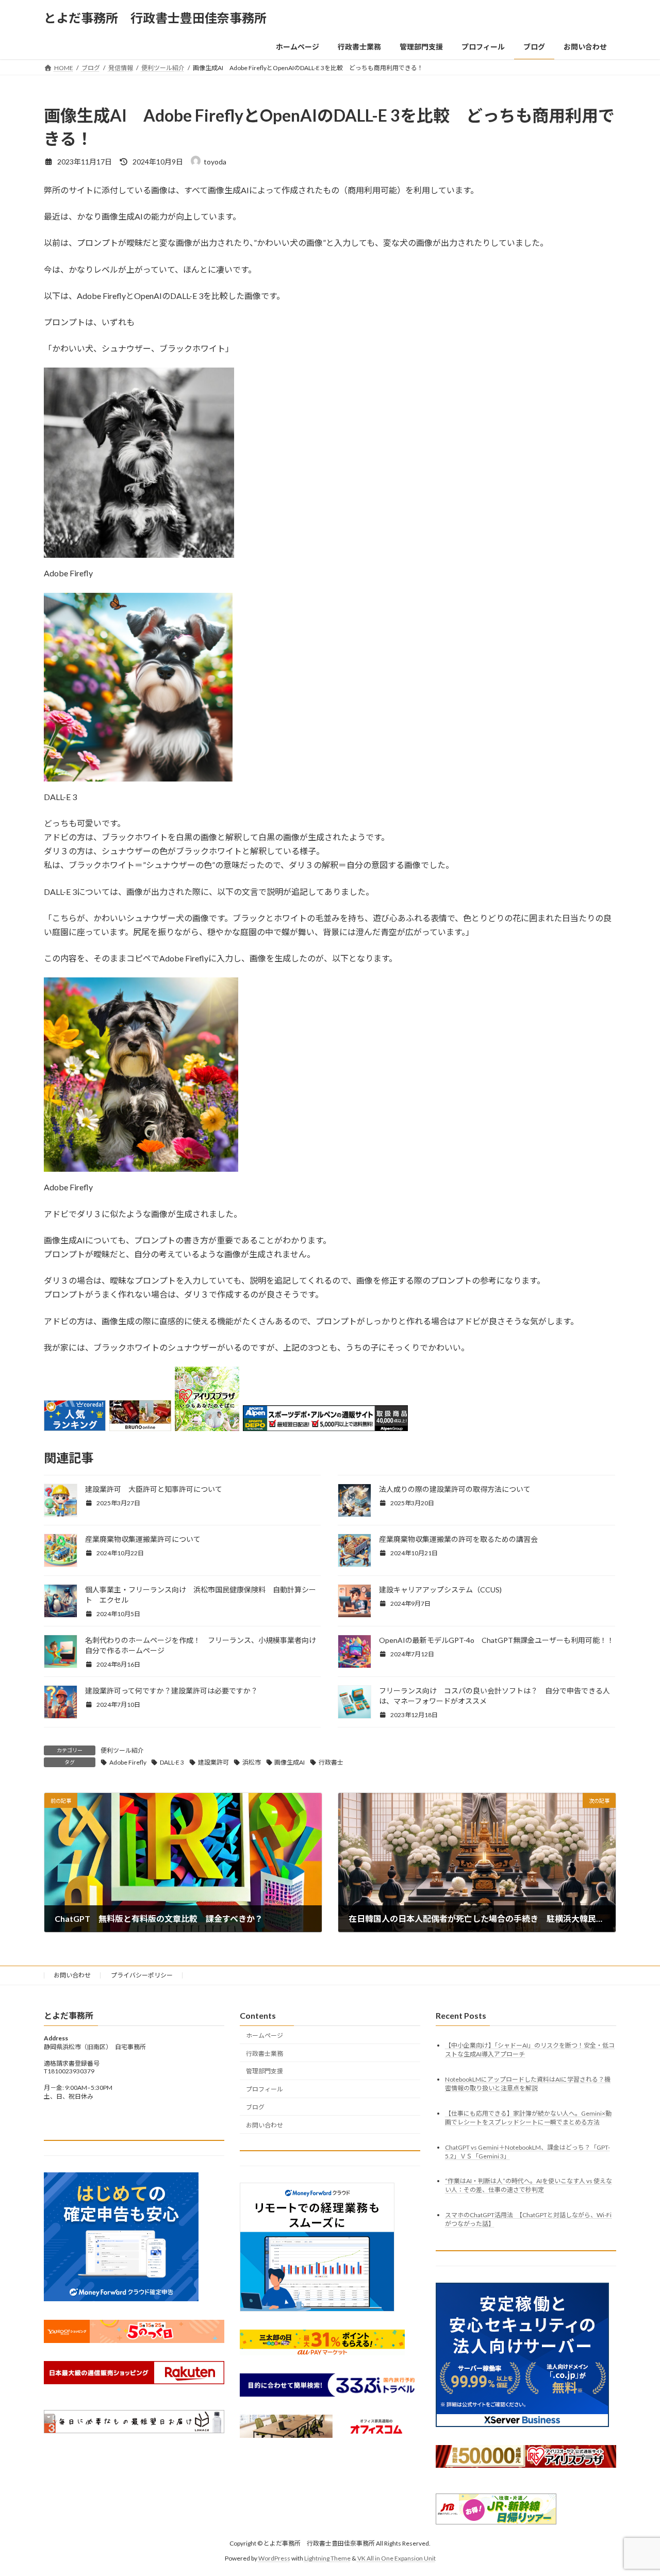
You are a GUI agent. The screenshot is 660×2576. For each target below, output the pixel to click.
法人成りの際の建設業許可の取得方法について (455, 1489)
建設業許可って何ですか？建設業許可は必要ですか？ (171, 1691)
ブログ (255, 2107)
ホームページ (265, 2035)
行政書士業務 (265, 2054)
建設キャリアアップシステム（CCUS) (440, 1590)
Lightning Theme (327, 2558)
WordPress (274, 2558)
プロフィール (265, 2089)
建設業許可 (213, 1762)
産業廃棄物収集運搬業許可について (143, 1539)
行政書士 (331, 1762)
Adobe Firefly (128, 1762)
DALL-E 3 (172, 1762)
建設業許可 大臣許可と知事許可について (154, 1489)
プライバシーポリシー (142, 1975)
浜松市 (252, 1762)
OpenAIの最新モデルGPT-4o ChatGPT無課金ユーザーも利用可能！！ (497, 1640)
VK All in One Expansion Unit (397, 2558)
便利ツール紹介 (122, 1750)
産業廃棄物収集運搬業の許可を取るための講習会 (458, 1539)
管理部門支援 (265, 2071)
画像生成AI (290, 1762)
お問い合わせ (72, 1975)
